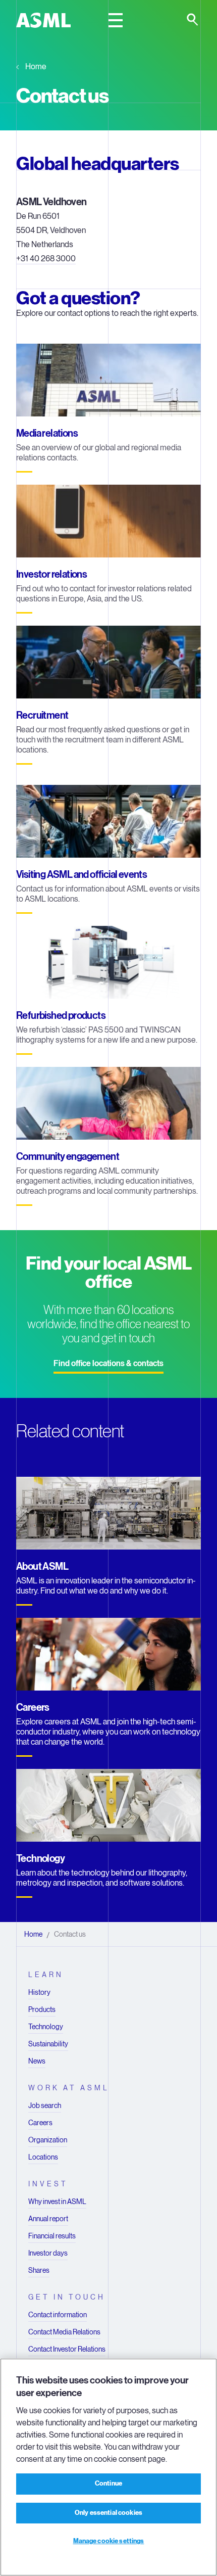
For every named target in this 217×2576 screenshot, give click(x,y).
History (39, 1992)
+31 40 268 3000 (46, 259)
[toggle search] (193, 20)
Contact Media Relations (64, 2332)
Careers (40, 2123)
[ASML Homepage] (43, 20)
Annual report (48, 2219)
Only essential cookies (108, 2513)
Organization (48, 2140)
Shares (39, 2270)
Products (42, 2009)
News (37, 2061)
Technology (46, 2027)
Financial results (52, 2236)
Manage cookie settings (109, 2541)
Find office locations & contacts (108, 1364)
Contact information (58, 2315)
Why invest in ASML (57, 2202)
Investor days (48, 2253)
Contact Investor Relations (67, 2349)
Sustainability (48, 2044)
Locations (43, 2157)
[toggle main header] (116, 20)
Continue (108, 2484)
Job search (45, 2105)
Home (36, 66)
